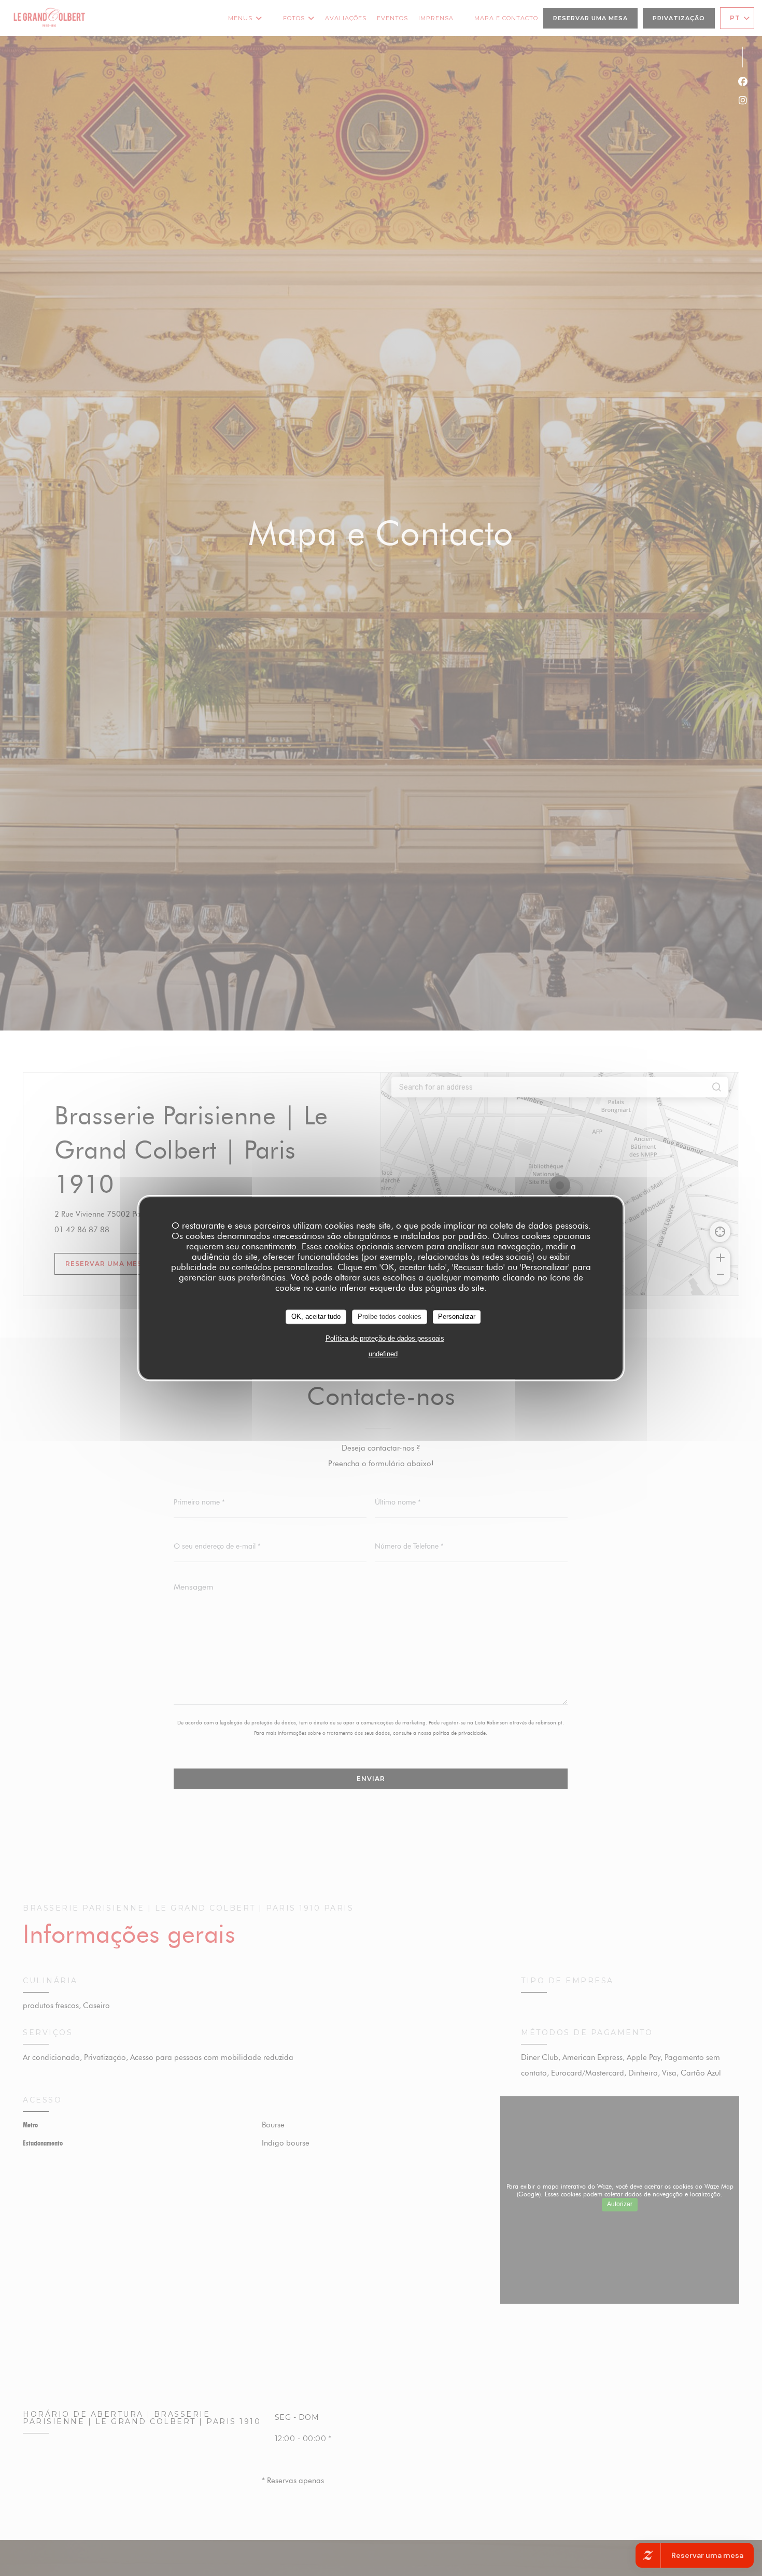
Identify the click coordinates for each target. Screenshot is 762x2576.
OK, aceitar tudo (316, 1317)
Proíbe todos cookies (390, 1317)
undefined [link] (383, 1353)
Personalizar (457, 1317)
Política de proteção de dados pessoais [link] (385, 1338)
